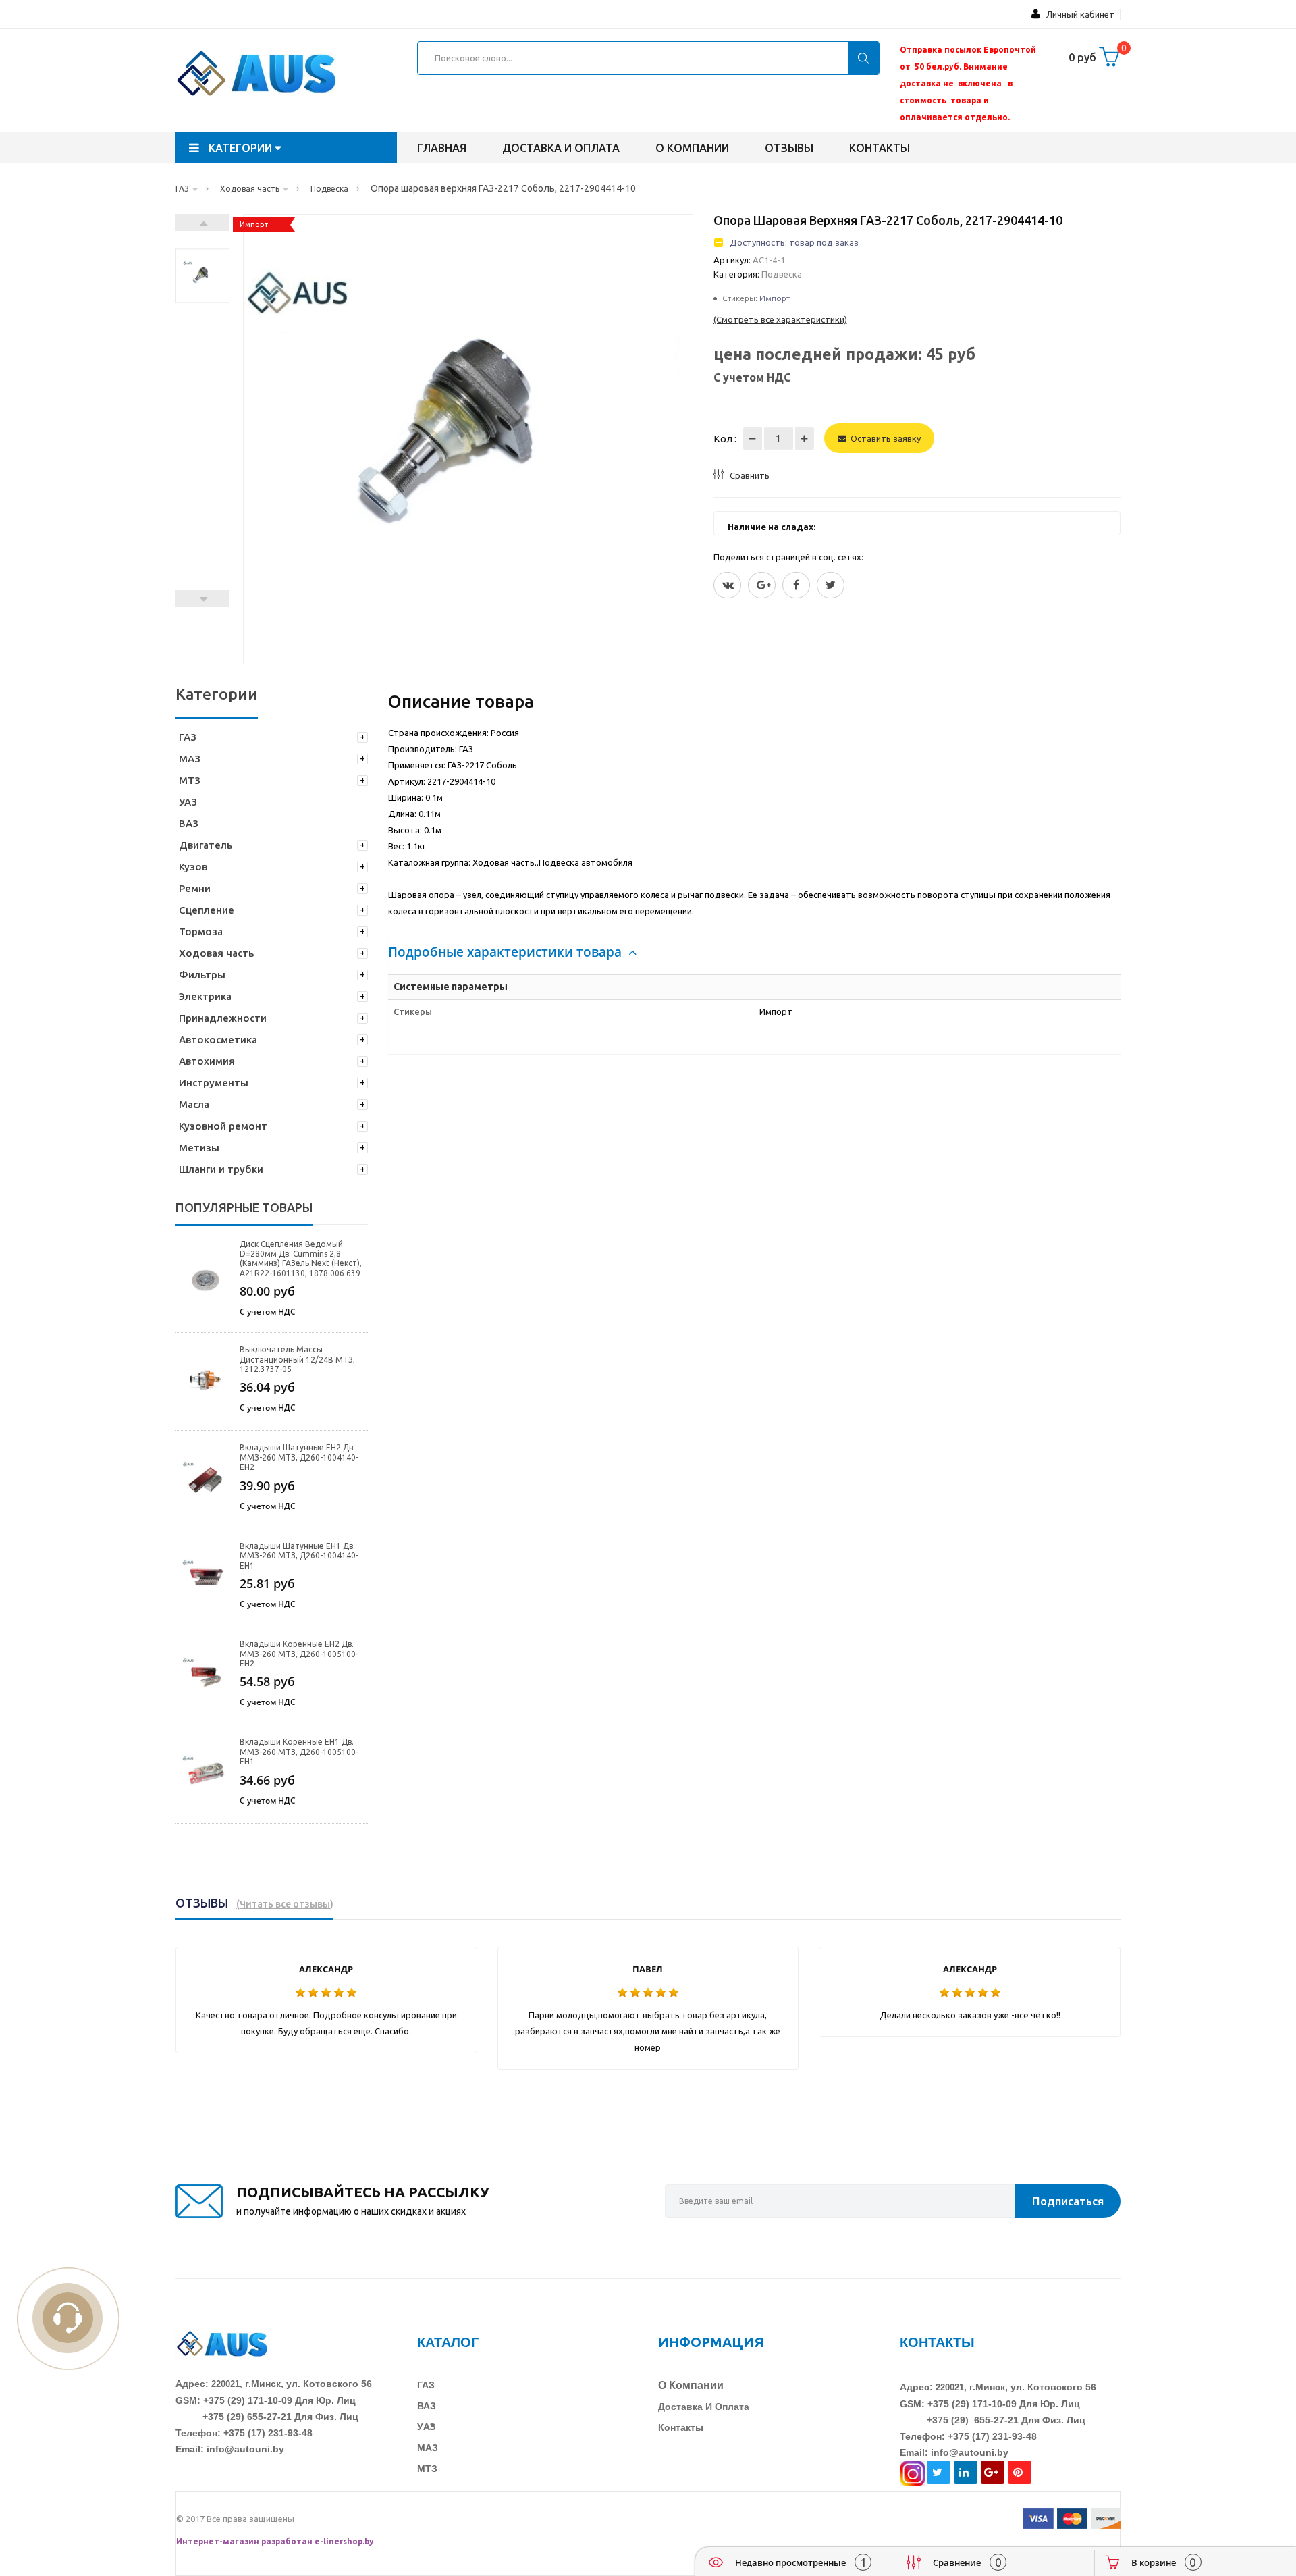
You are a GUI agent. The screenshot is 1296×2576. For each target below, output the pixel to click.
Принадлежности (223, 1018)
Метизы (199, 1148)
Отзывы (789, 148)
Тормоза (201, 931)
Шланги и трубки (221, 1169)
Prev (202, 599)
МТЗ (190, 780)
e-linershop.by (344, 2541)
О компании (692, 148)
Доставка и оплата (561, 148)
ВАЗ (189, 823)
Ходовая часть (216, 953)
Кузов (193, 867)
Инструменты (214, 1083)
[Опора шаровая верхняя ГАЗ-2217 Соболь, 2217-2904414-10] (202, 275)
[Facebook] (796, 585)
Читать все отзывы (285, 1904)
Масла (194, 1104)
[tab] (754, 952)
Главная (442, 148)
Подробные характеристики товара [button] (507, 952)
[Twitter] (727, 585)
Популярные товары (244, 1207)
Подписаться (1068, 2201)
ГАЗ (188, 737)
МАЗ (190, 759)
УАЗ (188, 802)
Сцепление (207, 910)
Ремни (195, 888)
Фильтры (202, 975)
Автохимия (207, 1061)
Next (202, 222)
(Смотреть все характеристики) (780, 319)
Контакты (880, 148)
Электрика (205, 996)
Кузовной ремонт (223, 1126)
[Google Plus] (762, 585)
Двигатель (206, 845)
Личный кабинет (1077, 14)
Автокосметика (218, 1040)
